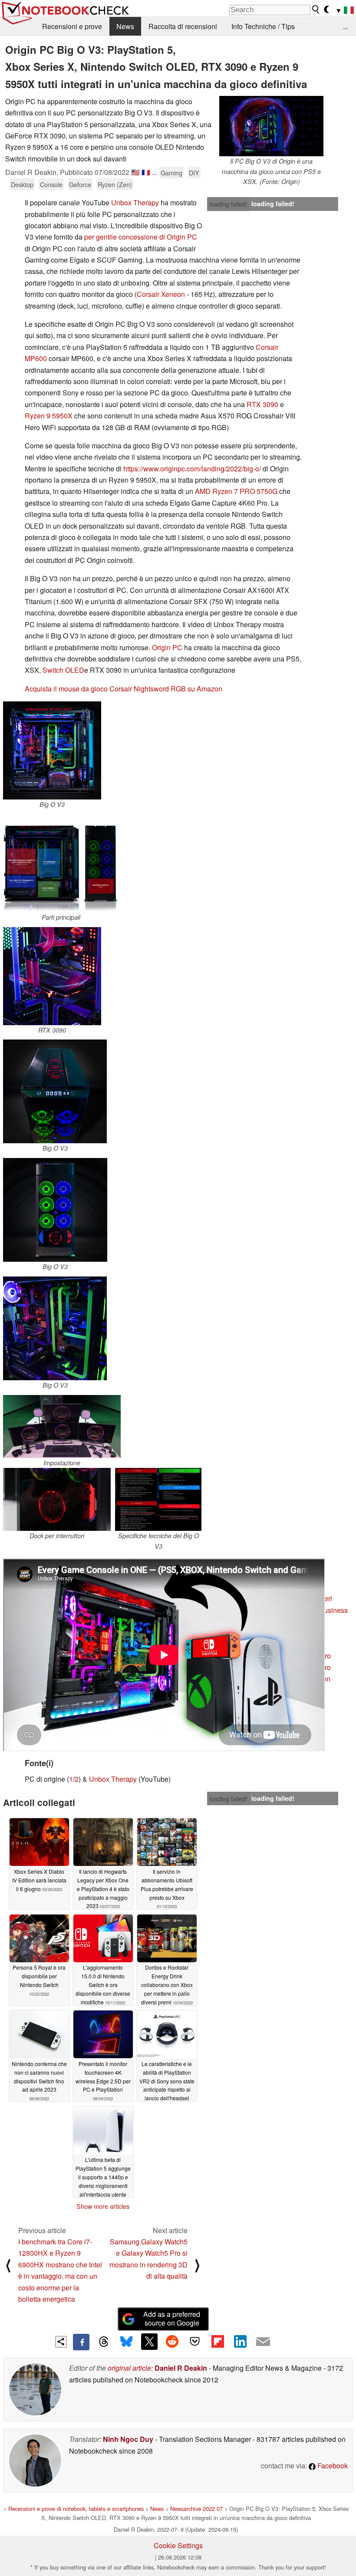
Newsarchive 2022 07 (196, 2509)
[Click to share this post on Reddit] (172, 2342)
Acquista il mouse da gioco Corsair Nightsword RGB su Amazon (124, 689)
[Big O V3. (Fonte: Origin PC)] (52, 750)
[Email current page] (263, 2342)
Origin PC (167, 647)
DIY (194, 173)
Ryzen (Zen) (115, 184)
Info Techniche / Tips (263, 26)
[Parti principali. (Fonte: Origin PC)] (61, 863)
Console (51, 184)
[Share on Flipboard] (218, 2342)
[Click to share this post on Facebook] (81, 2342)
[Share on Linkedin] (240, 2342)
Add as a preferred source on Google (172, 2319)
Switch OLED (63, 670)
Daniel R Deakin (181, 2368)
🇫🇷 (146, 172)
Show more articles (103, 2206)
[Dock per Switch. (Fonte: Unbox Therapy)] (57, 1499)
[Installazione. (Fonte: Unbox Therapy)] (62, 1426)
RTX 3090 (262, 404)
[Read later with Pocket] (195, 2342)
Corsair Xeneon (161, 294)
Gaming (171, 173)
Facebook (332, 2466)
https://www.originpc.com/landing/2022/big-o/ (192, 469)
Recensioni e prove (72, 26)
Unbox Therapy (135, 202)
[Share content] (61, 2342)
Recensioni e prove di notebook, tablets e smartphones (76, 2509)
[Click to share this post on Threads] (104, 2342)
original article (129, 2368)
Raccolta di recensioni (183, 26)
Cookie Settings (178, 2545)
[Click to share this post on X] (149, 2342)
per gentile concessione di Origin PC (141, 237)
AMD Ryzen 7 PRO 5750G (236, 491)
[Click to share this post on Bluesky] (126, 2342)
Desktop (22, 184)
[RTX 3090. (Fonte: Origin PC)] (52, 976)
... (346, 26)
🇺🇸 (135, 172)
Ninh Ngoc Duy (128, 2439)
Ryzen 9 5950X (49, 416)
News (125, 26)
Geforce (80, 184)
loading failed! (228, 204)
